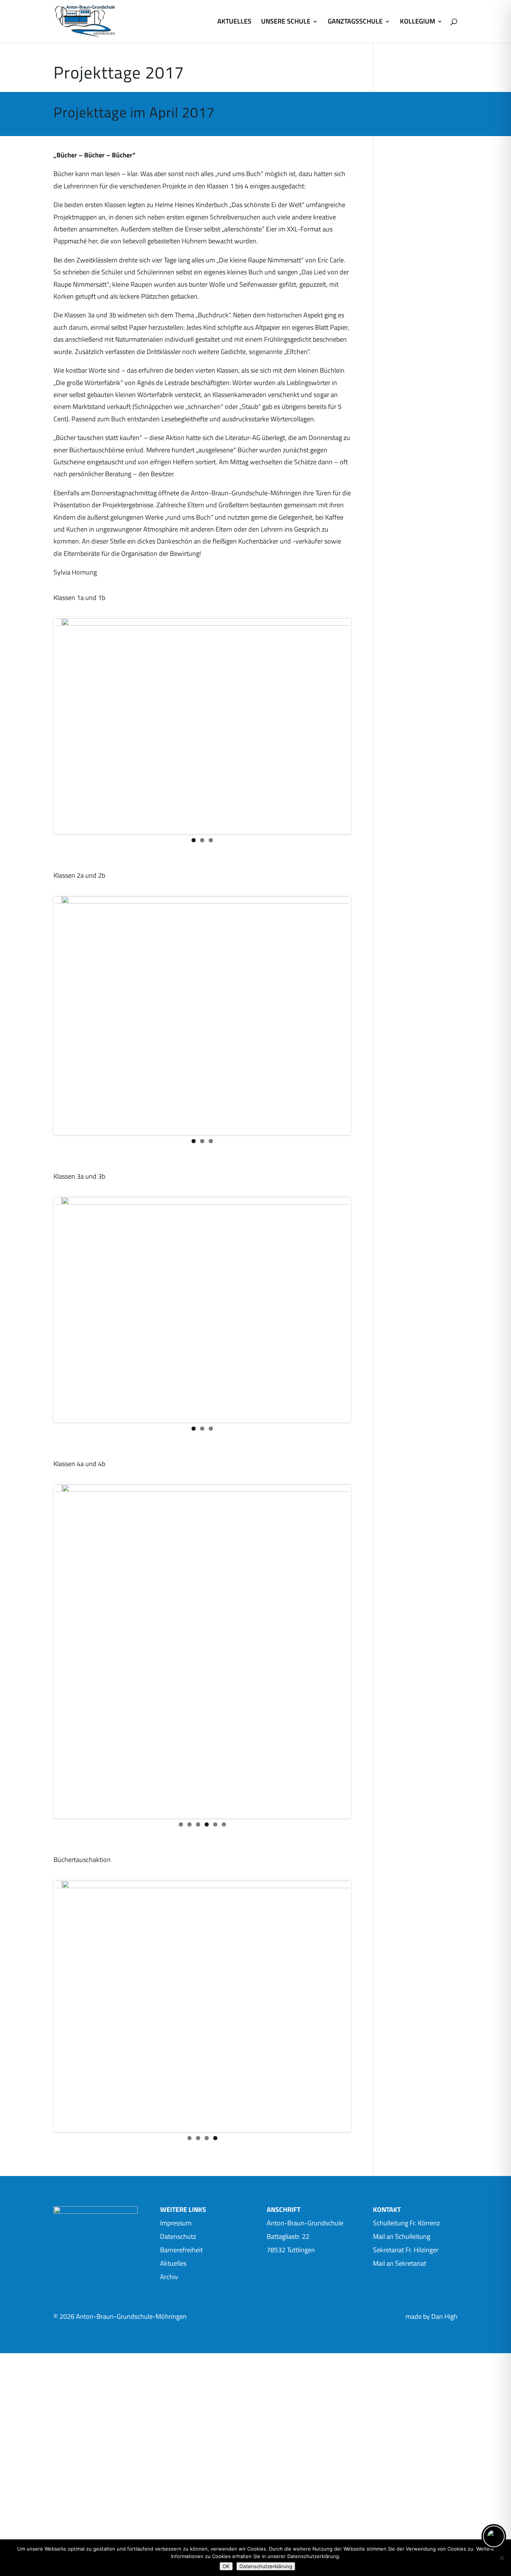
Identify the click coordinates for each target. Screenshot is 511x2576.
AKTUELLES (234, 22)
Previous (44, 747)
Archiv (169, 2211)
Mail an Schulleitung (402, 2171)
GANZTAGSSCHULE (355, 22)
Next (362, 747)
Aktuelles (173, 2198)
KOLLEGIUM (417, 22)
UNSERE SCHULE (286, 22)
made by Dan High (432, 2251)
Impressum (176, 2157)
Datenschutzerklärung (266, 2566)
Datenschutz (178, 2171)
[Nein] (502, 2558)
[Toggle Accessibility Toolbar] (494, 2536)
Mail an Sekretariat (400, 2198)
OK (226, 2566)
